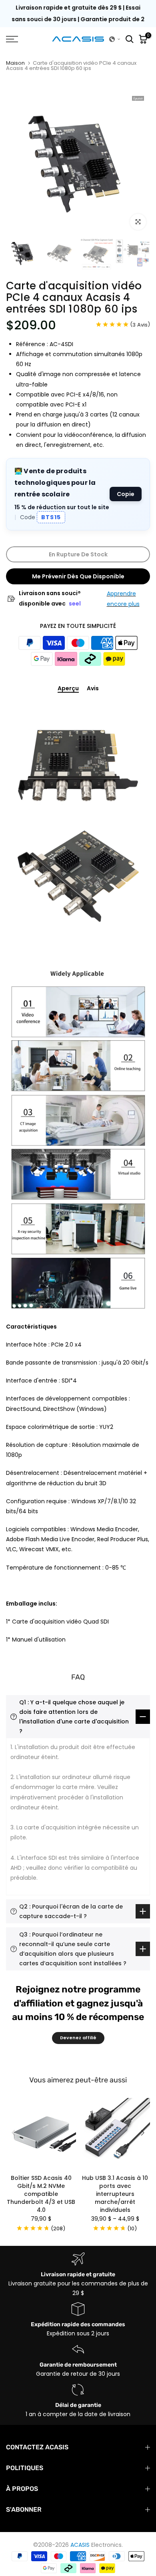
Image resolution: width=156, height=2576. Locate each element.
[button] (115, 39)
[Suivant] (142, 2133)
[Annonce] (78, 19)
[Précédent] (14, 2133)
